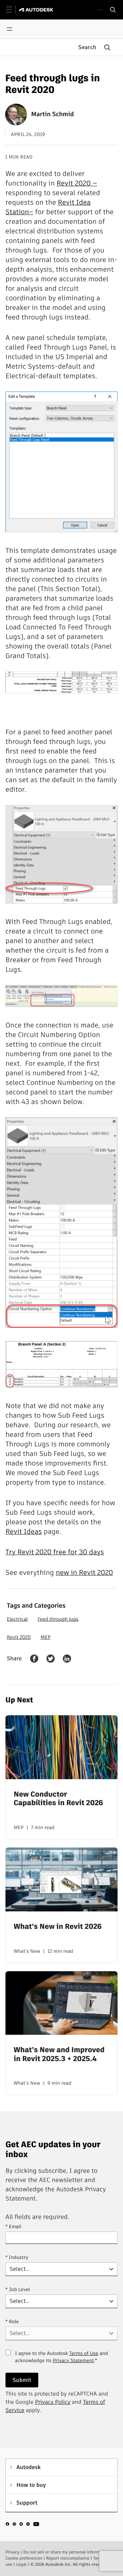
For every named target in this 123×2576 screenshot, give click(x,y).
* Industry (17, 2257)
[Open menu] (10, 29)
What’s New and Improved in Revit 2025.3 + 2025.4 (59, 2054)
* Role (12, 2321)
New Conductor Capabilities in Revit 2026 (58, 1799)
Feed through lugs (58, 1619)
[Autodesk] (37, 10)
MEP (46, 1637)
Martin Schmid (52, 114)
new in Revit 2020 (84, 1572)
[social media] (23, 2525)
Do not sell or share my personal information (66, 2552)
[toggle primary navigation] (13, 10)
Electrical (17, 1619)
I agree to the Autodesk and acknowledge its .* (61, 2361)
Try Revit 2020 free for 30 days (55, 1552)
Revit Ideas (24, 1531)
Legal (21, 2565)
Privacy (12, 2552)
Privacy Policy (53, 2402)
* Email (13, 2226)
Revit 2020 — (77, 183)
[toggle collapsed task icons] (100, 10)
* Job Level (18, 2289)
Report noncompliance (68, 2558)
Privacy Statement (73, 2360)
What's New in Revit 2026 (58, 1927)
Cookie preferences (24, 2558)
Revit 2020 (19, 1637)
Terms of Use (84, 2353)
